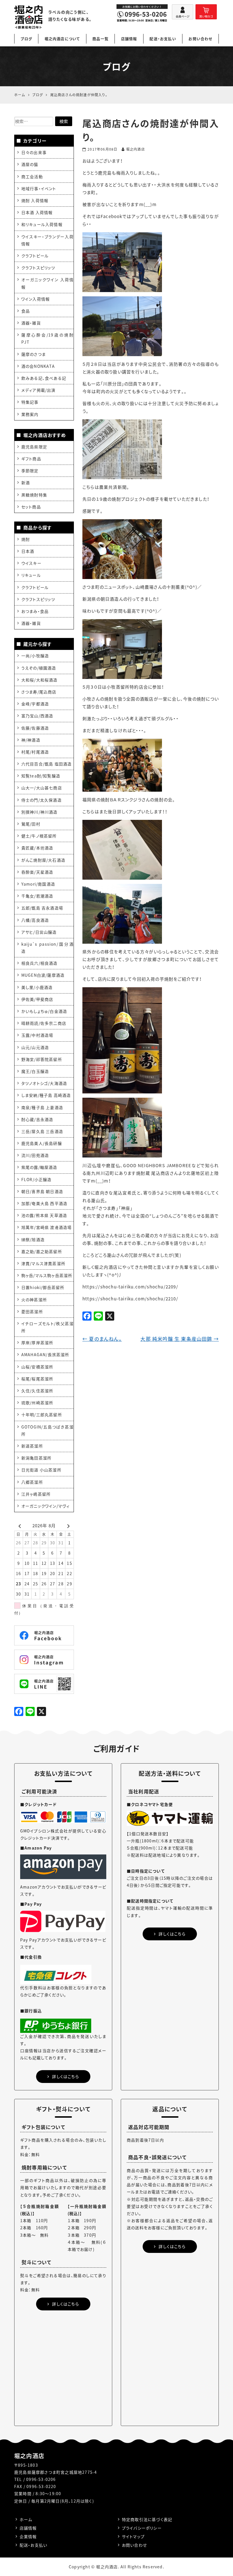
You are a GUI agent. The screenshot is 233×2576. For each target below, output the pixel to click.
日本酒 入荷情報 (37, 212)
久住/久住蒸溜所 (37, 1391)
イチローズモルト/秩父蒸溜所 (47, 1327)
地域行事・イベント (39, 188)
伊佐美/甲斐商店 (37, 999)
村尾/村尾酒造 (35, 752)
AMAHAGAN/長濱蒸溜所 (45, 1354)
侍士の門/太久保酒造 (41, 800)
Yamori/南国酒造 (38, 884)
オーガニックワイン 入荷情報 (47, 283)
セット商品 (31, 507)
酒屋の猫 (30, 164)
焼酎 (26, 539)
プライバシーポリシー (142, 2528)
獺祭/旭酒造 (33, 1239)
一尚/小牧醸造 (35, 656)
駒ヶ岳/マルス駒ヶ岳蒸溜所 (47, 1275)
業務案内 (30, 414)
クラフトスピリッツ (38, 268)
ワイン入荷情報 (36, 299)
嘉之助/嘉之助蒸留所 (42, 1251)
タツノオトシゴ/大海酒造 (44, 1083)
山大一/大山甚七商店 (42, 788)
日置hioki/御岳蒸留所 (43, 1287)
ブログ (26, 39)
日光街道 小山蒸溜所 (41, 1470)
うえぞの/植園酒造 (39, 668)
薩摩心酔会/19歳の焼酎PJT (47, 338)
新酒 (26, 483)
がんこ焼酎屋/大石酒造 (43, 860)
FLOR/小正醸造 (37, 1179)
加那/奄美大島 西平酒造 (44, 1203)
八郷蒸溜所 (32, 1482)
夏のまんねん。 (102, 1339)
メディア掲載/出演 (39, 390)
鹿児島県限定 (34, 447)
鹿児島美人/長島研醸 (42, 1143)
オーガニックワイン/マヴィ (46, 1506)
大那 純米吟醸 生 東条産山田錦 (180, 1339)
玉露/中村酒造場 (37, 1035)
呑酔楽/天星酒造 (37, 872)
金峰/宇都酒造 (35, 704)
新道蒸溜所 (32, 1446)
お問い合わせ (200, 39)
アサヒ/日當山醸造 (39, 932)
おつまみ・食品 (35, 611)
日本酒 (28, 551)
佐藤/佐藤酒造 (35, 728)
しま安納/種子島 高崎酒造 (46, 1095)
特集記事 (30, 402)
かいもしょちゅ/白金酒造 (44, 1011)
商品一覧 (100, 39)
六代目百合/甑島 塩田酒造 (47, 764)
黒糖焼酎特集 (34, 495)
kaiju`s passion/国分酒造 (47, 948)
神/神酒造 (31, 740)
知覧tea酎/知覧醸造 (41, 776)
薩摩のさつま (34, 354)
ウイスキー (31, 563)
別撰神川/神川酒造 (39, 812)
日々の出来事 (34, 152)
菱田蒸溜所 (32, 1311)
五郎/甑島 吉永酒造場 (42, 908)
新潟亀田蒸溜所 (36, 1458)
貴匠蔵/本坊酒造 (37, 848)
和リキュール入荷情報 (42, 224)
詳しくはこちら (65, 2076)
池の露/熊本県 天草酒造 (44, 1215)
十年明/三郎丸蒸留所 (42, 1415)
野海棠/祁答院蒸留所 (42, 1059)
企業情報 (28, 2536)
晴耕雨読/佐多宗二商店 (44, 1023)
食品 (26, 311)
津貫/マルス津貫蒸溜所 (43, 1263)
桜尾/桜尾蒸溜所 (37, 1379)
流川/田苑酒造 (35, 1155)
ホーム (26, 2519)
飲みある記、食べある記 (44, 378)
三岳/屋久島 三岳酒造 (42, 1131)
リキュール (31, 575)
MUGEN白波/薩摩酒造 (43, 975)
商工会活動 (32, 176)
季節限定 (30, 471)
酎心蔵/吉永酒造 (37, 1119)
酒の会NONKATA (38, 366)
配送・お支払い (163, 39)
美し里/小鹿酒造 (37, 987)
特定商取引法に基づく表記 (147, 2519)
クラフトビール (35, 256)
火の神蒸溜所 (34, 1300)
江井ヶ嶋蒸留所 (36, 1494)
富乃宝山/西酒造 (37, 716)
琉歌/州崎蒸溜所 (37, 1403)
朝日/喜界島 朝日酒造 (42, 1191)
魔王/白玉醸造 (35, 1071)
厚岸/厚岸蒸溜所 (37, 1343)
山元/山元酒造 (35, 1047)
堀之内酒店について (62, 39)
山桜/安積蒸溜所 (37, 1367)
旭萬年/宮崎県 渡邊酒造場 (47, 1227)
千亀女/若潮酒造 (37, 896)
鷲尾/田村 (31, 824)
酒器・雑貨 (31, 323)
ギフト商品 (31, 459)
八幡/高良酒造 (35, 920)
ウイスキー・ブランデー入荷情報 (47, 240)
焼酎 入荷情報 (35, 200)
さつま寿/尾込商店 (39, 692)
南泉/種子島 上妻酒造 (42, 1107)
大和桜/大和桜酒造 (39, 680)
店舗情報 (129, 39)
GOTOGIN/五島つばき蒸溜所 (47, 1430)
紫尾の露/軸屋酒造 (39, 1167)
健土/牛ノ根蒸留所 (39, 836)
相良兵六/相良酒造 (39, 963)
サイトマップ (133, 2536)
